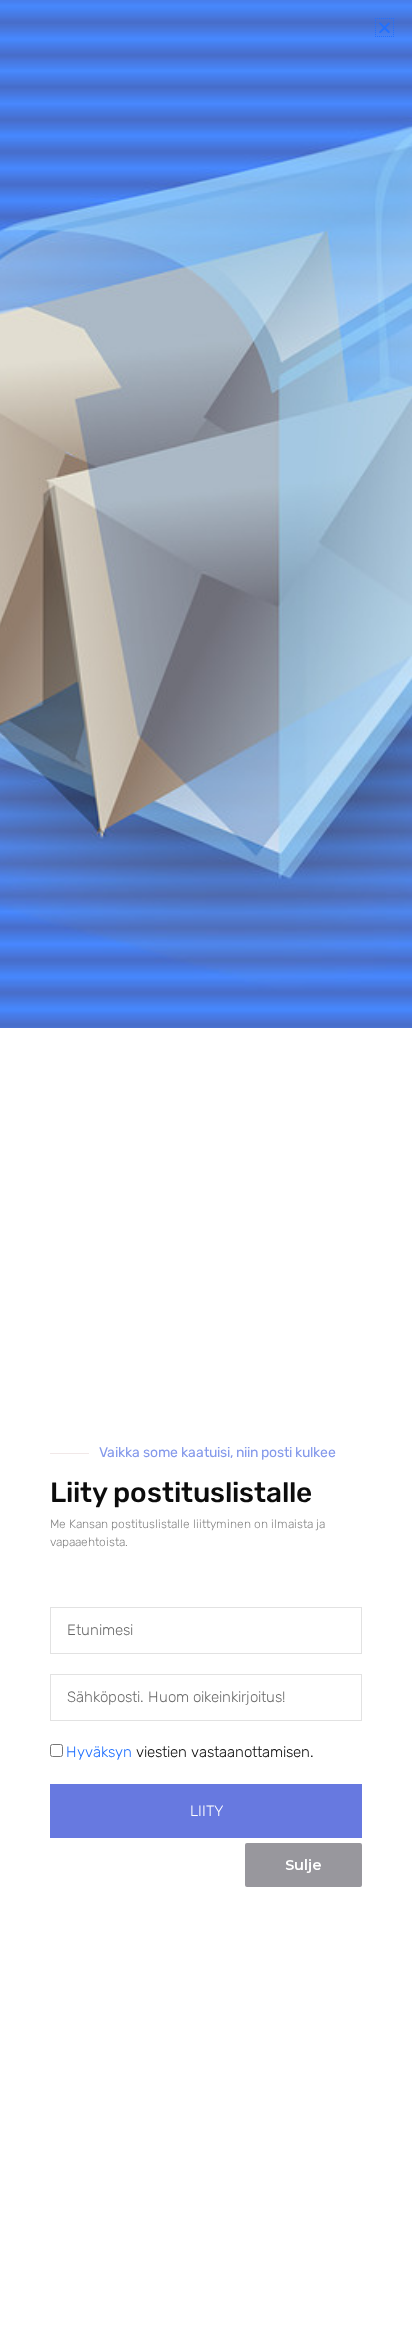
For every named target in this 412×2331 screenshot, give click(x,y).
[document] (206, 1165)
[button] (384, 27)
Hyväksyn (99, 1752)
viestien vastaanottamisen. (190, 1752)
